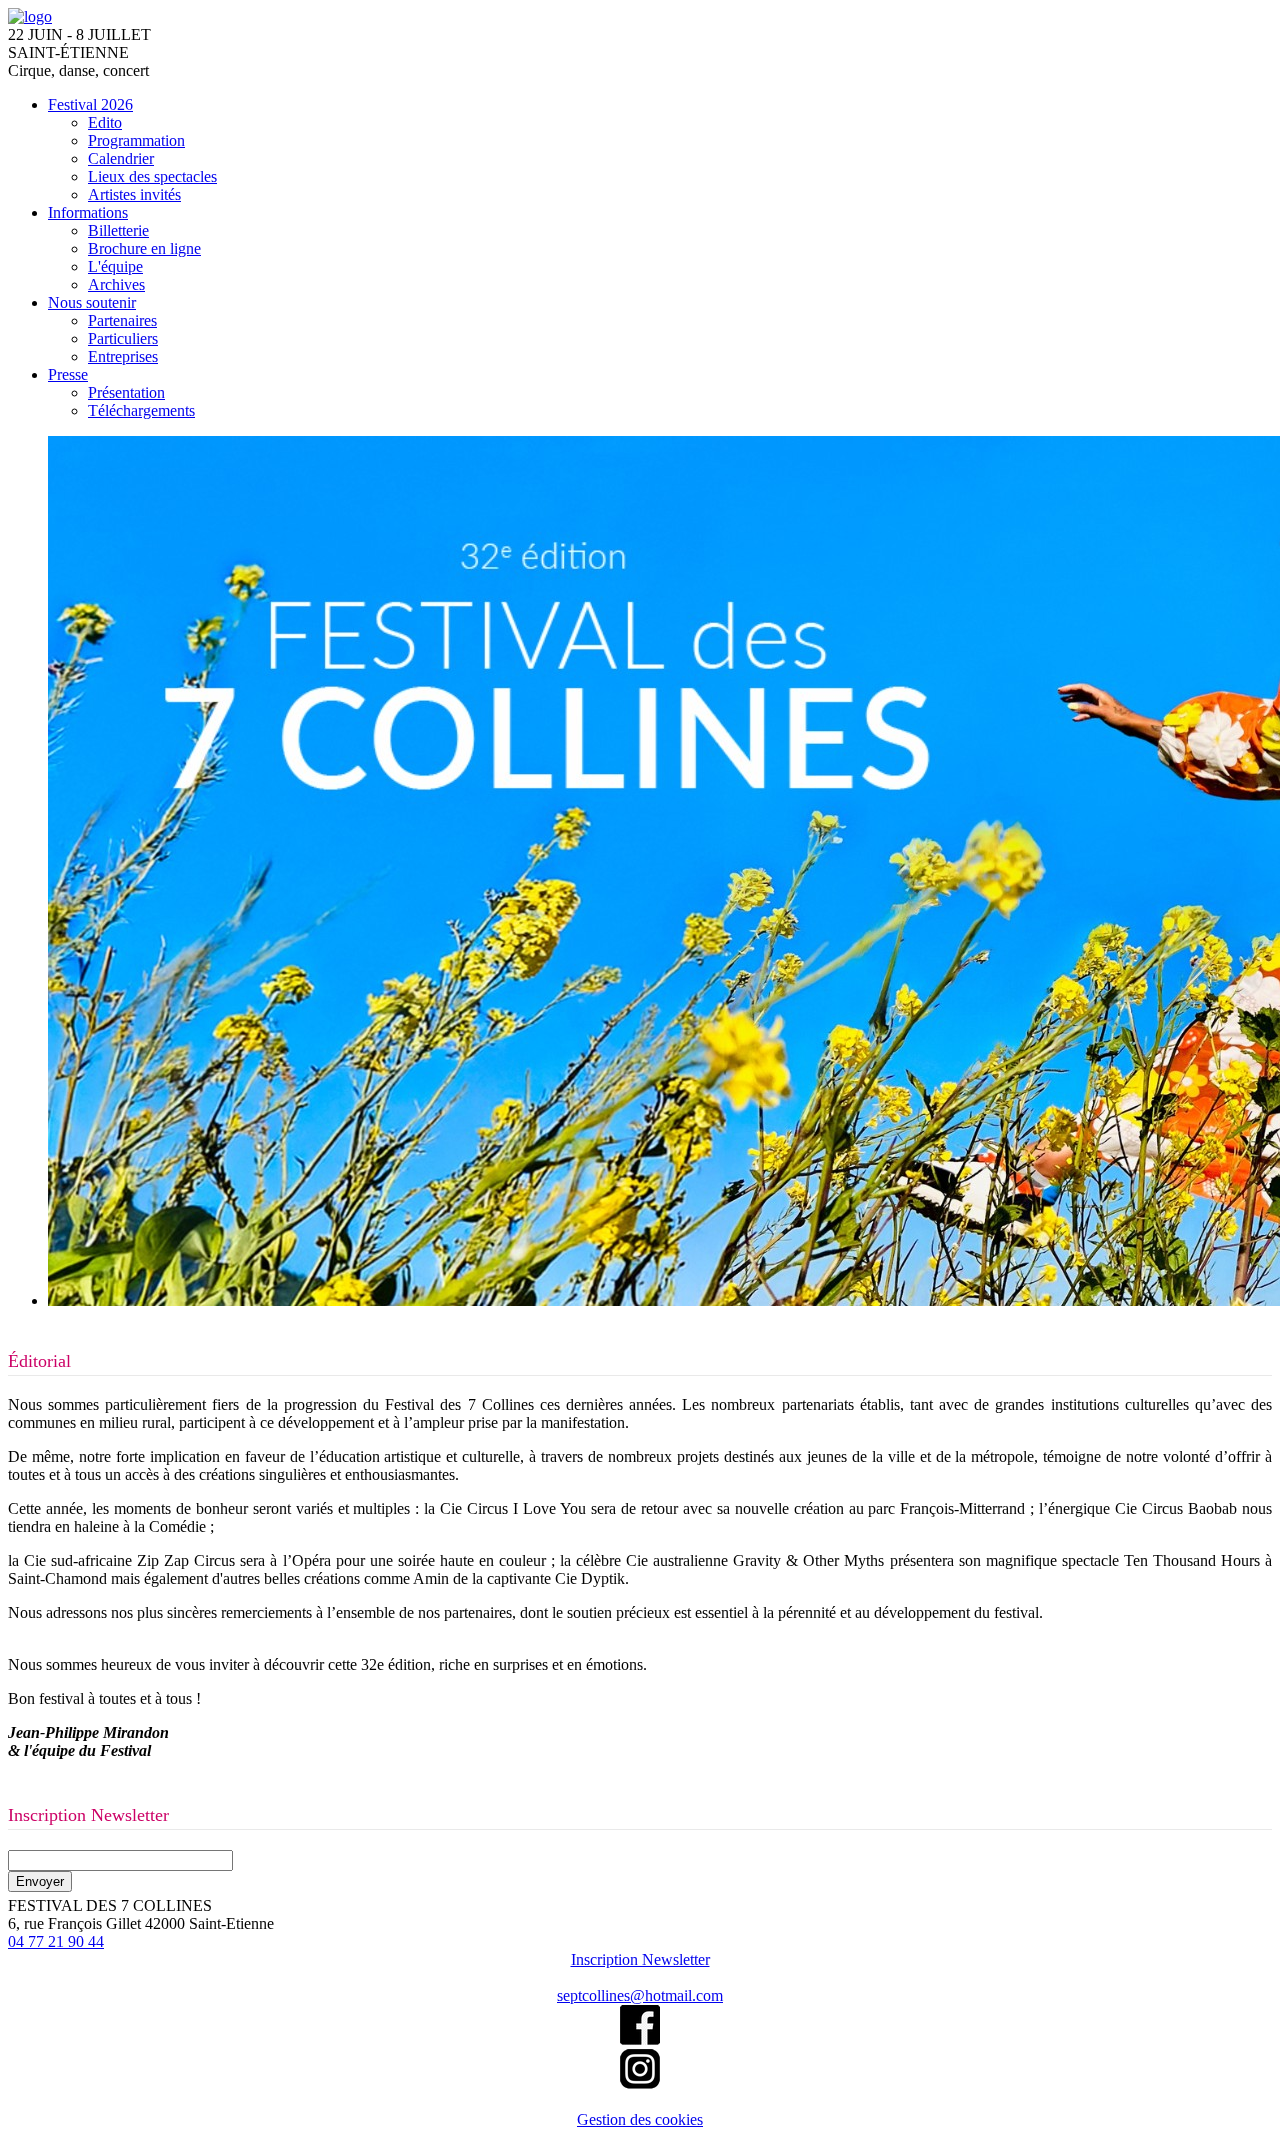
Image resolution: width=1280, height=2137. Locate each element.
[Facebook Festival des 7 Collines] (640, 2039)
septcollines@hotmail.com (640, 1995)
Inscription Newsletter (640, 1959)
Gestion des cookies (640, 2119)
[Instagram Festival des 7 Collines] (640, 2083)
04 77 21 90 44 (56, 1941)
